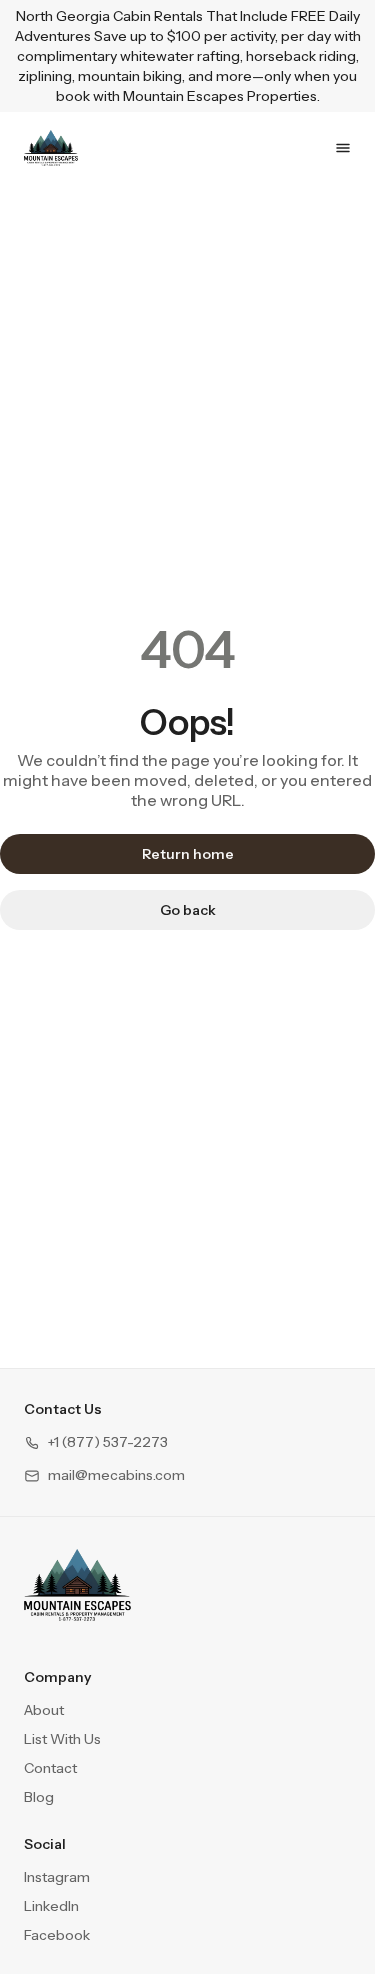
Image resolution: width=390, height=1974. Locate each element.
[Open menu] (343, 148)
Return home (188, 854)
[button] (96, 1442)
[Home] (77, 1585)
